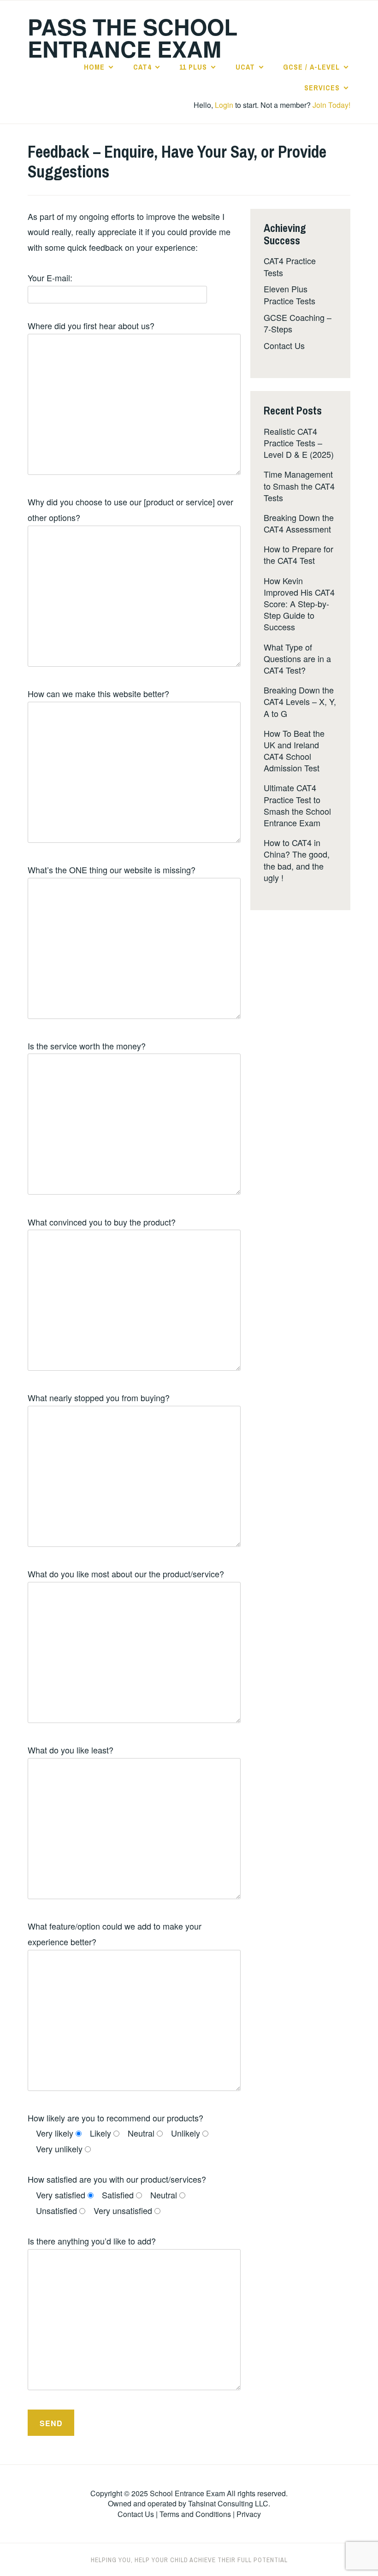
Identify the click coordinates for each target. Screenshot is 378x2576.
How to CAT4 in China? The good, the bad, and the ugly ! (297, 860)
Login (224, 105)
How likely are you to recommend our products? (115, 2118)
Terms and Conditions (195, 2514)
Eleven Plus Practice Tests (289, 294)
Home (94, 67)
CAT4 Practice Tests (290, 266)
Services (322, 88)
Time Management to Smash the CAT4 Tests (299, 486)
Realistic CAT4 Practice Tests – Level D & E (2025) (299, 443)
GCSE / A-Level (311, 67)
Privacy (249, 2514)
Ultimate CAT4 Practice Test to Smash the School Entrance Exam (297, 805)
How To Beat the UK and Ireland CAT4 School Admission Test (294, 751)
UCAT (245, 67)
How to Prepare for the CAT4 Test (298, 554)
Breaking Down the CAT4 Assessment (299, 523)
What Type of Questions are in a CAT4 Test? (297, 658)
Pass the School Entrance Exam (133, 38)
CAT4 (142, 67)
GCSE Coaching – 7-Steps (298, 323)
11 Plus (193, 67)
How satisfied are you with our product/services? (117, 2179)
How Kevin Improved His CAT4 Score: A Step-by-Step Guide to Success (299, 604)
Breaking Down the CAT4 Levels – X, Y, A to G (300, 701)
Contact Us (284, 345)
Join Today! (331, 105)
